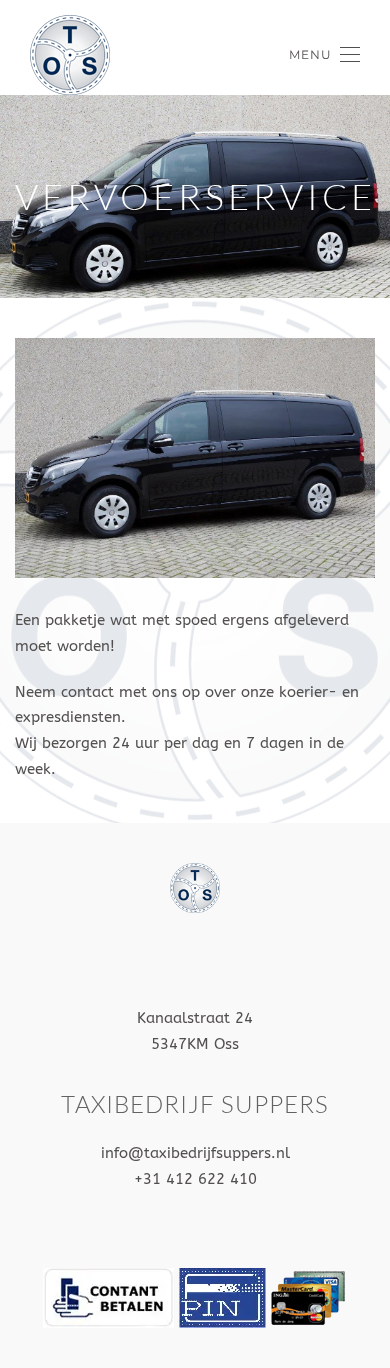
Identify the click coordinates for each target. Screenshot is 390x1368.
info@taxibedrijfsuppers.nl (195, 1153)
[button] (324, 55)
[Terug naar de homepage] (70, 55)
